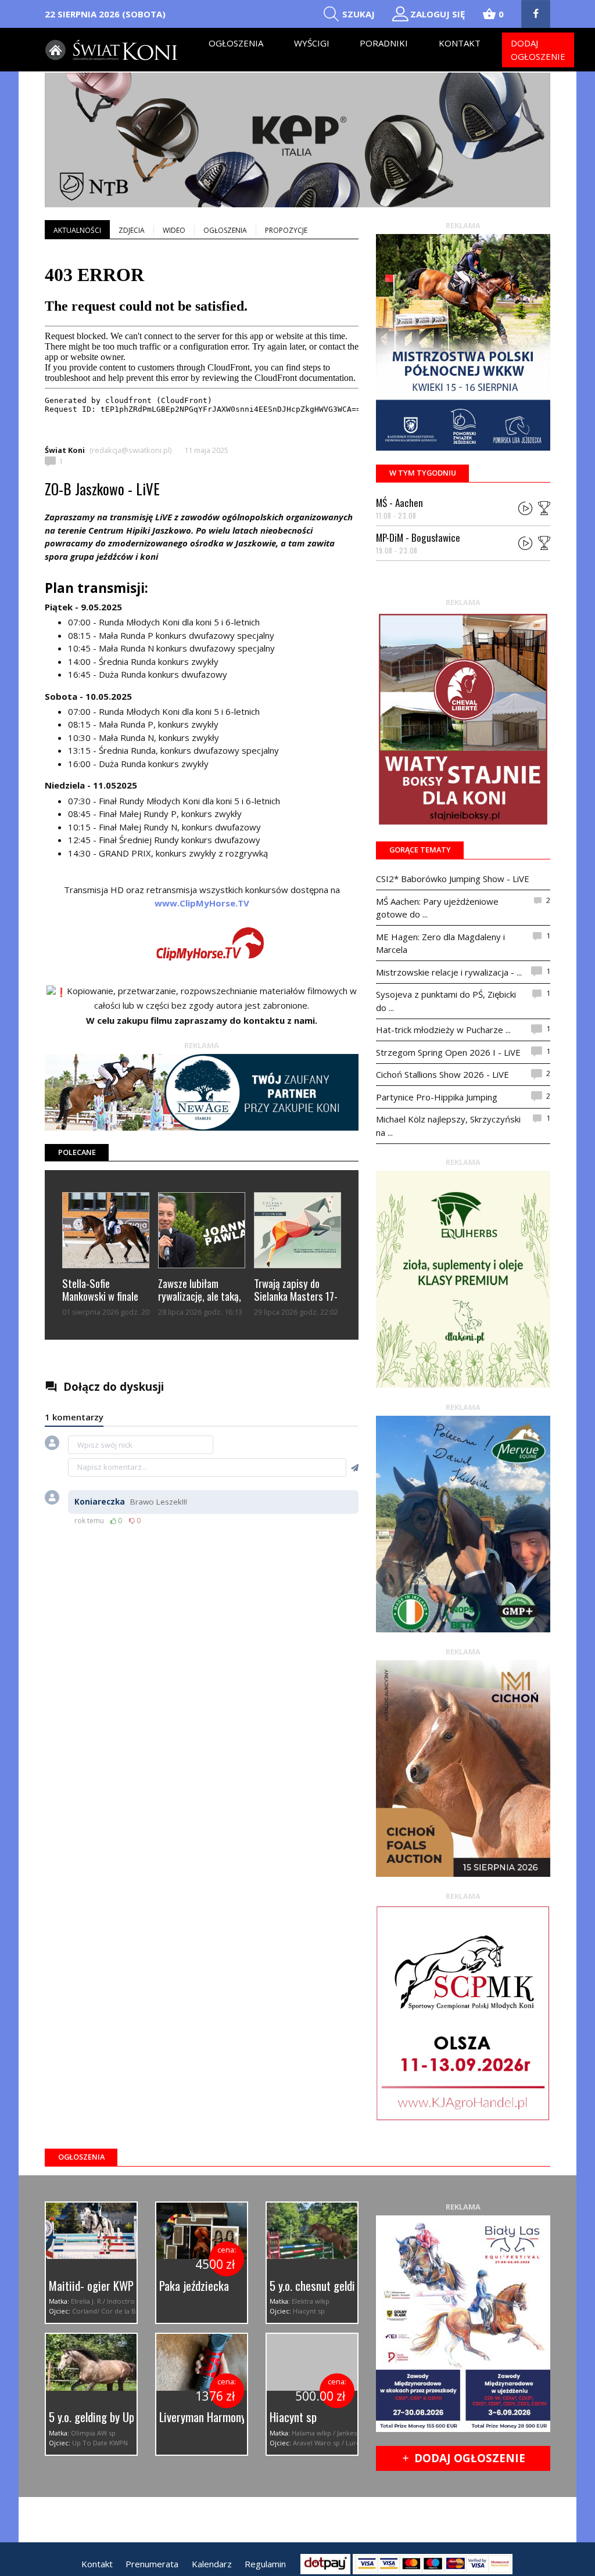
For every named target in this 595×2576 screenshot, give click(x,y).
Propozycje (286, 230)
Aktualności (77, 230)
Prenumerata (152, 2564)
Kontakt (460, 43)
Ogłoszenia (236, 43)
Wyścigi (312, 43)
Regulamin (265, 2564)
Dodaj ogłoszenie (538, 50)
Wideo (174, 230)
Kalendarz (212, 2564)
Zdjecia (132, 230)
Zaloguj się (438, 14)
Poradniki (384, 43)
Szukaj (359, 14)
